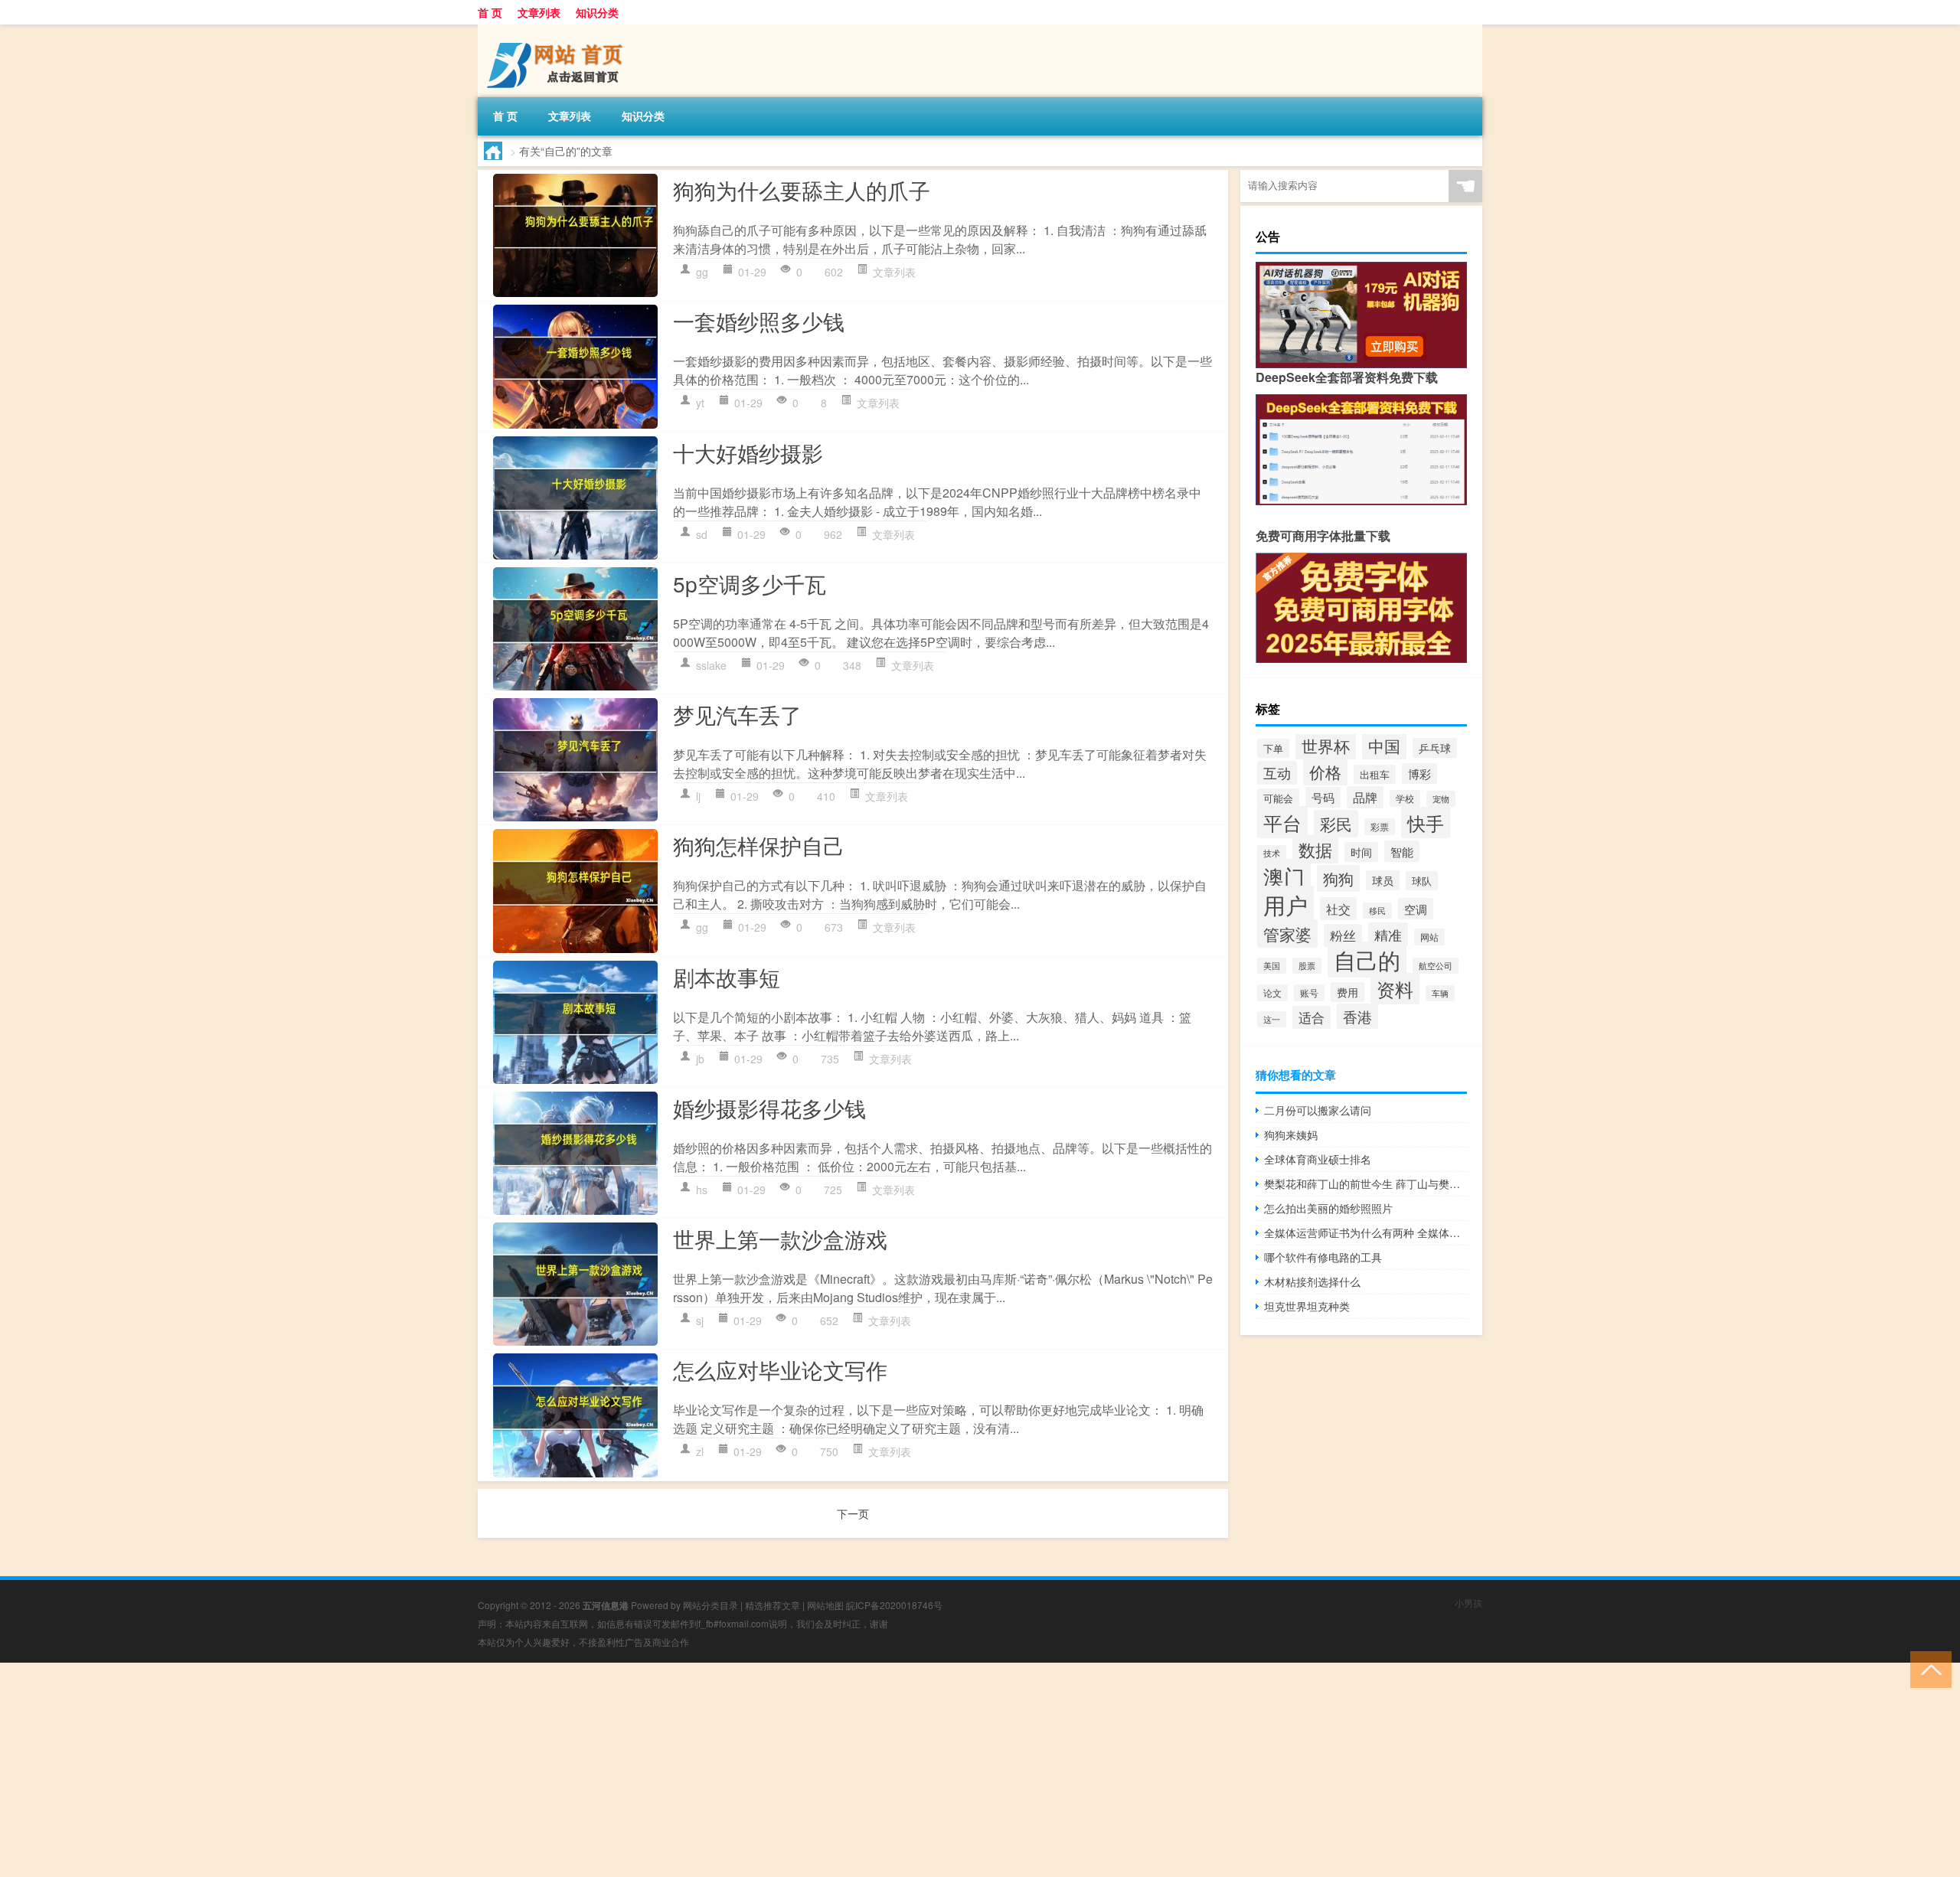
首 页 (490, 12)
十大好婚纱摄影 (748, 452)
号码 (1323, 797)
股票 (1307, 966)
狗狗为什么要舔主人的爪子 (802, 190)
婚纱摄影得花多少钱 (769, 1108)
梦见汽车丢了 (737, 714)
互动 (1277, 773)
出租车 (1375, 774)
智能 (1402, 851)
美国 (1272, 966)
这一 (1272, 1019)
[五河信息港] (558, 30)
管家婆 (1287, 934)
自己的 (1367, 960)
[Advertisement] (459, 1770)
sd (702, 534)
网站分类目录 (710, 1605)
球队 (1422, 881)
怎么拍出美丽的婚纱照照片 (1328, 1208)
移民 (1377, 911)
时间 (1361, 852)
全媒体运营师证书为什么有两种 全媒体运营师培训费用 (1365, 1232)
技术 (1272, 853)
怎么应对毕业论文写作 (780, 1369)
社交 (1338, 909)
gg (702, 272)
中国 (1384, 746)
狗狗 (1338, 878)
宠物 (1441, 799)
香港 (1357, 1016)
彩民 (1336, 824)
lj (698, 796)
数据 (1315, 849)
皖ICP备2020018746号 (894, 1605)
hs (702, 1190)
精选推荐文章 (773, 1605)
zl (700, 1451)
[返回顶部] (1927, 1668)
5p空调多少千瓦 (750, 583)
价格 (1325, 772)
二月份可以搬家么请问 (1318, 1110)
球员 (1383, 880)
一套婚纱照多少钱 (759, 321)
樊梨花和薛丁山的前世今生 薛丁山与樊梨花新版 (1365, 1183)
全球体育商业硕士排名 (1318, 1159)
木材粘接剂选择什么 (1312, 1281)
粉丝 (1343, 935)
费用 (1347, 992)
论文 (1272, 993)
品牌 (1365, 797)
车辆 (1440, 993)
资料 (1395, 989)
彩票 (1380, 827)
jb (700, 1059)
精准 (1388, 935)
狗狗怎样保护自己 (759, 845)
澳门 (1284, 876)
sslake (711, 665)
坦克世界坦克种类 (1307, 1306)
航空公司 (1436, 966)
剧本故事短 (727, 977)
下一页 (853, 1513)
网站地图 (825, 1605)
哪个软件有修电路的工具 (1323, 1257)
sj (700, 1320)
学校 (1405, 798)
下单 (1273, 748)
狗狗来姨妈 (1291, 1134)
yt (700, 403)
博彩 (1419, 774)
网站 (1429, 937)
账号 (1309, 993)
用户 (1285, 904)
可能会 (1278, 798)
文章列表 (539, 12)
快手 (1426, 823)
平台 (1282, 822)
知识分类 (597, 12)
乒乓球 (1435, 748)
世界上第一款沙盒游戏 (780, 1239)
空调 (1416, 909)
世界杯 (1326, 746)
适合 (1312, 1017)
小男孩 (1468, 1603)
